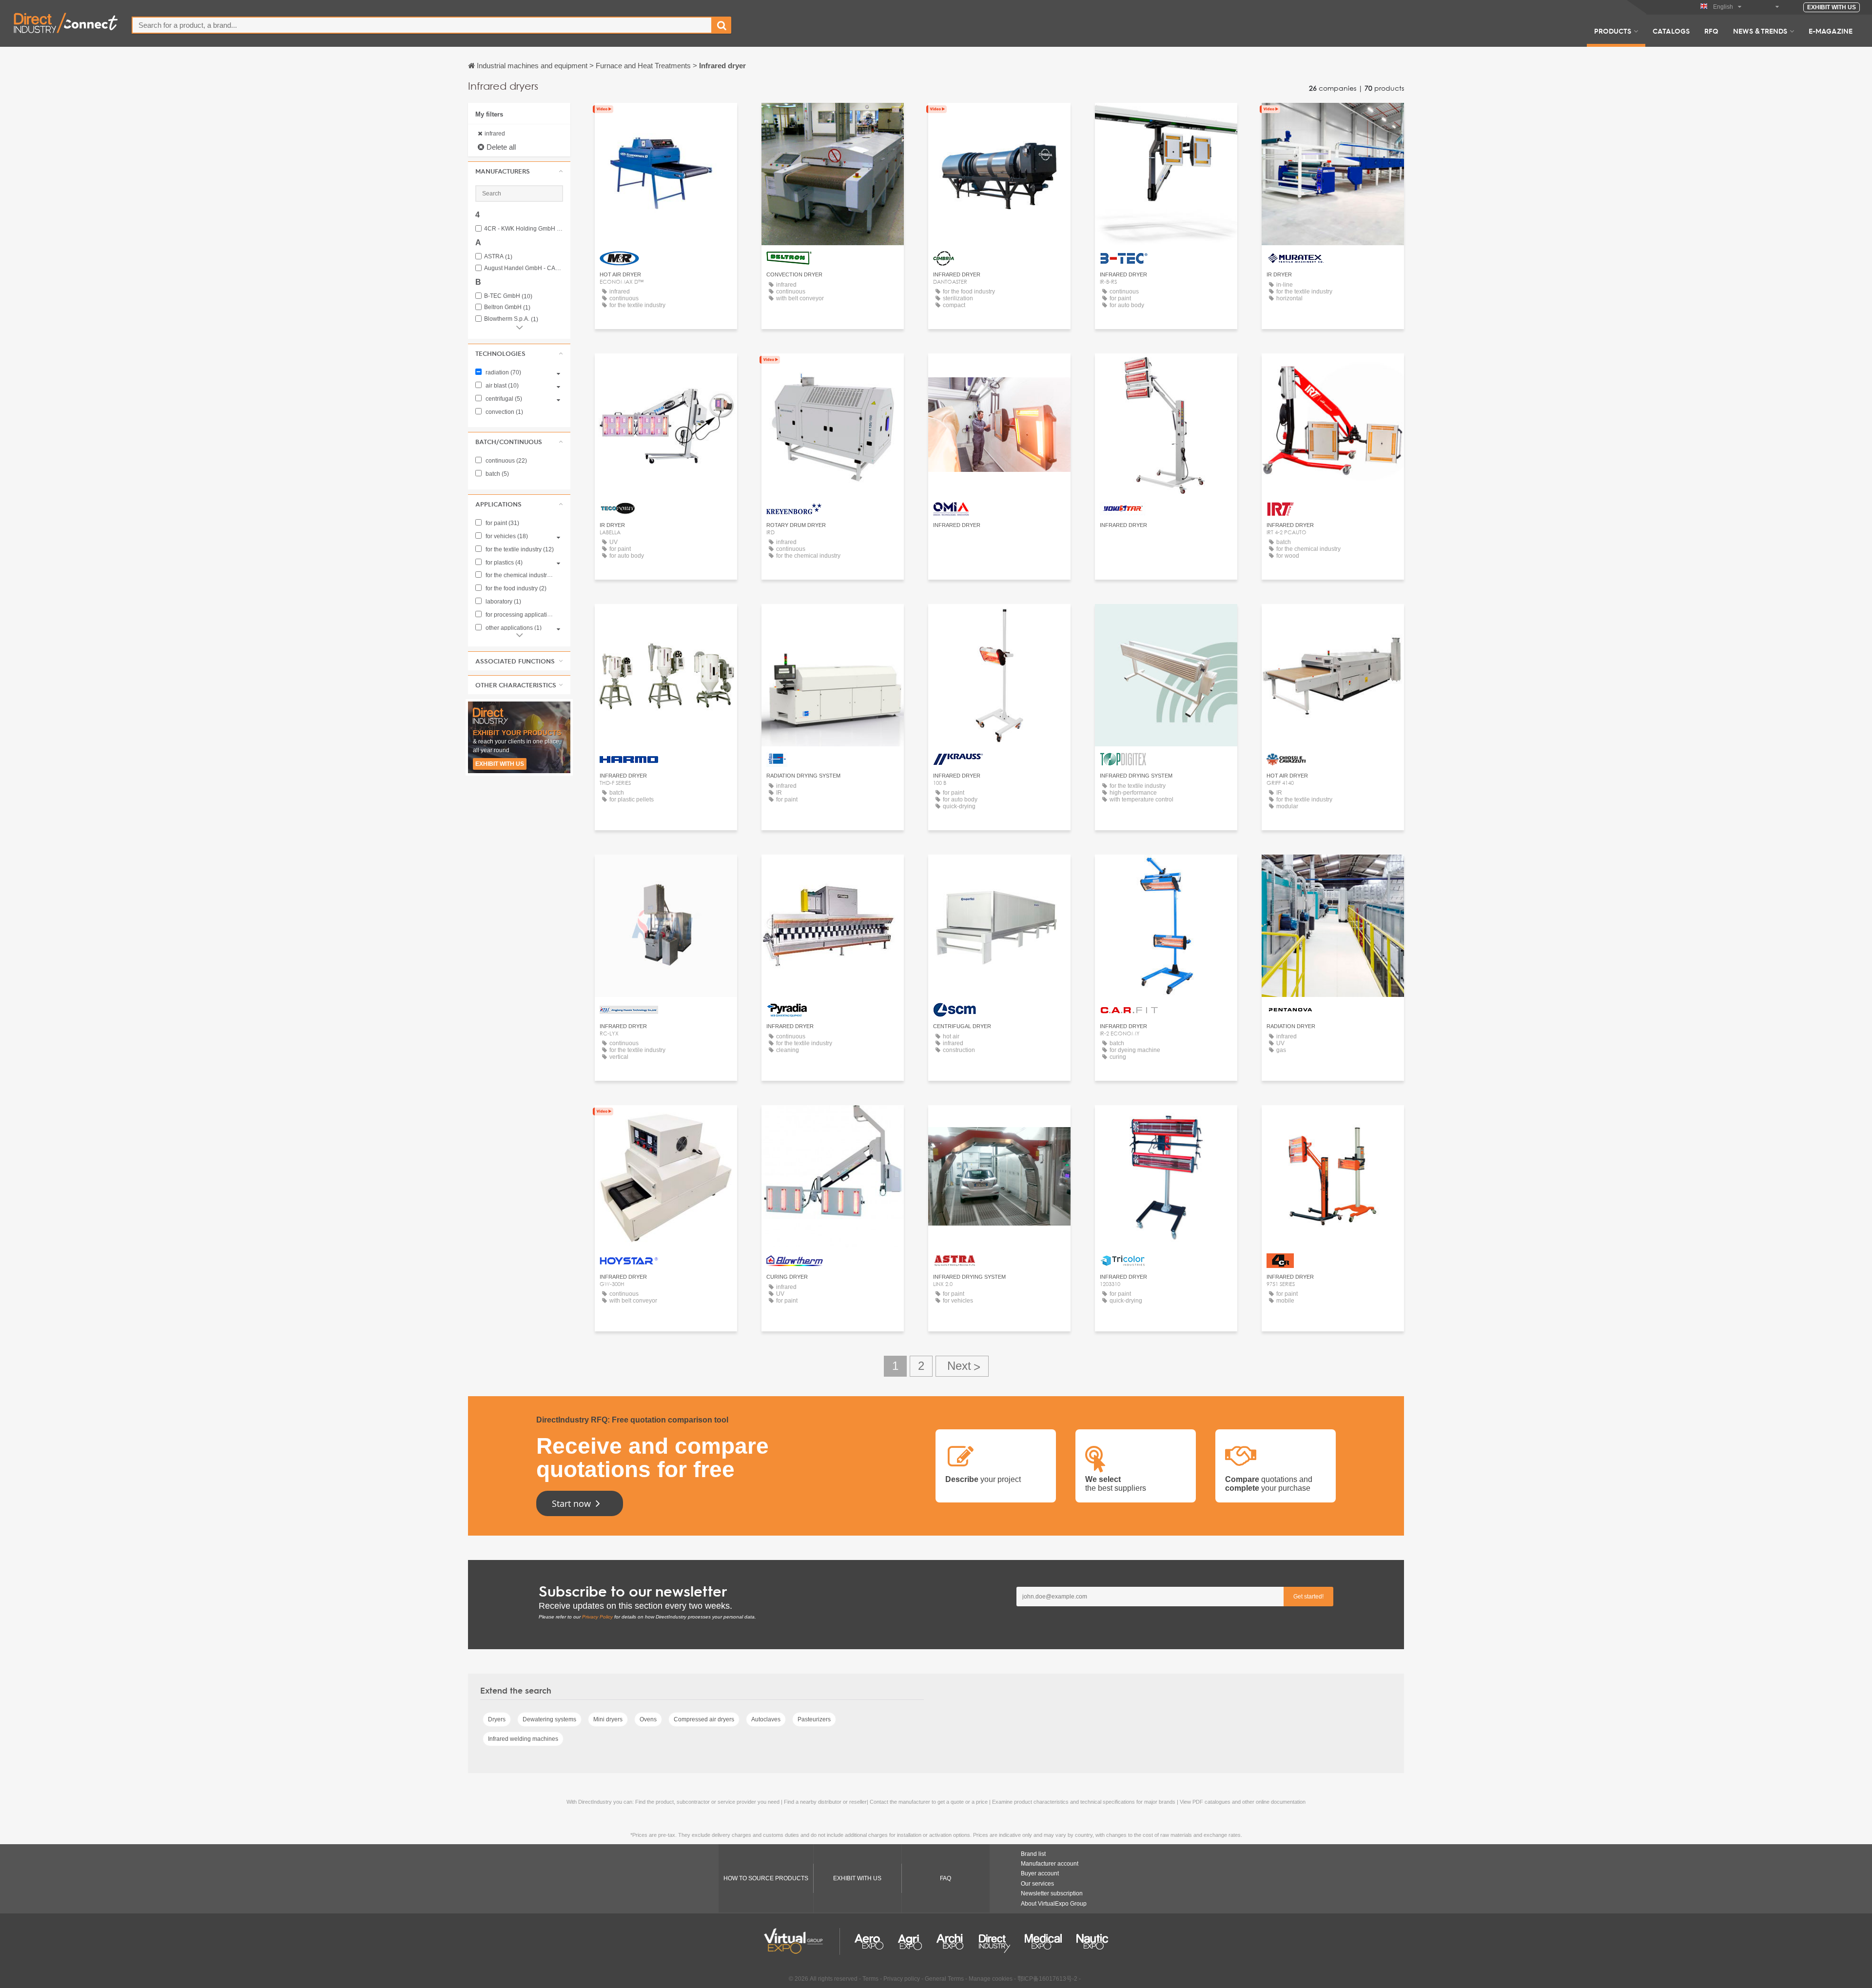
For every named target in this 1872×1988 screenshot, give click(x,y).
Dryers (497, 1719)
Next (962, 1366)
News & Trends (1760, 31)
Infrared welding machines (523, 1739)
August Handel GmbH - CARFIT (524, 268)
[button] (519, 171)
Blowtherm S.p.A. (511, 319)
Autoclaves (766, 1719)
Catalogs (1671, 31)
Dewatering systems (549, 1719)
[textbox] (422, 25)
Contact (666, 119)
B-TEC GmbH (508, 296)
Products (1613, 31)
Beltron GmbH (507, 307)
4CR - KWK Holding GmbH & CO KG (524, 229)
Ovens (648, 1719)
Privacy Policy (597, 1617)
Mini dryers (608, 1719)
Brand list (1033, 1854)
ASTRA (498, 257)
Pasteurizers (814, 1719)
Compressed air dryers (704, 1719)
